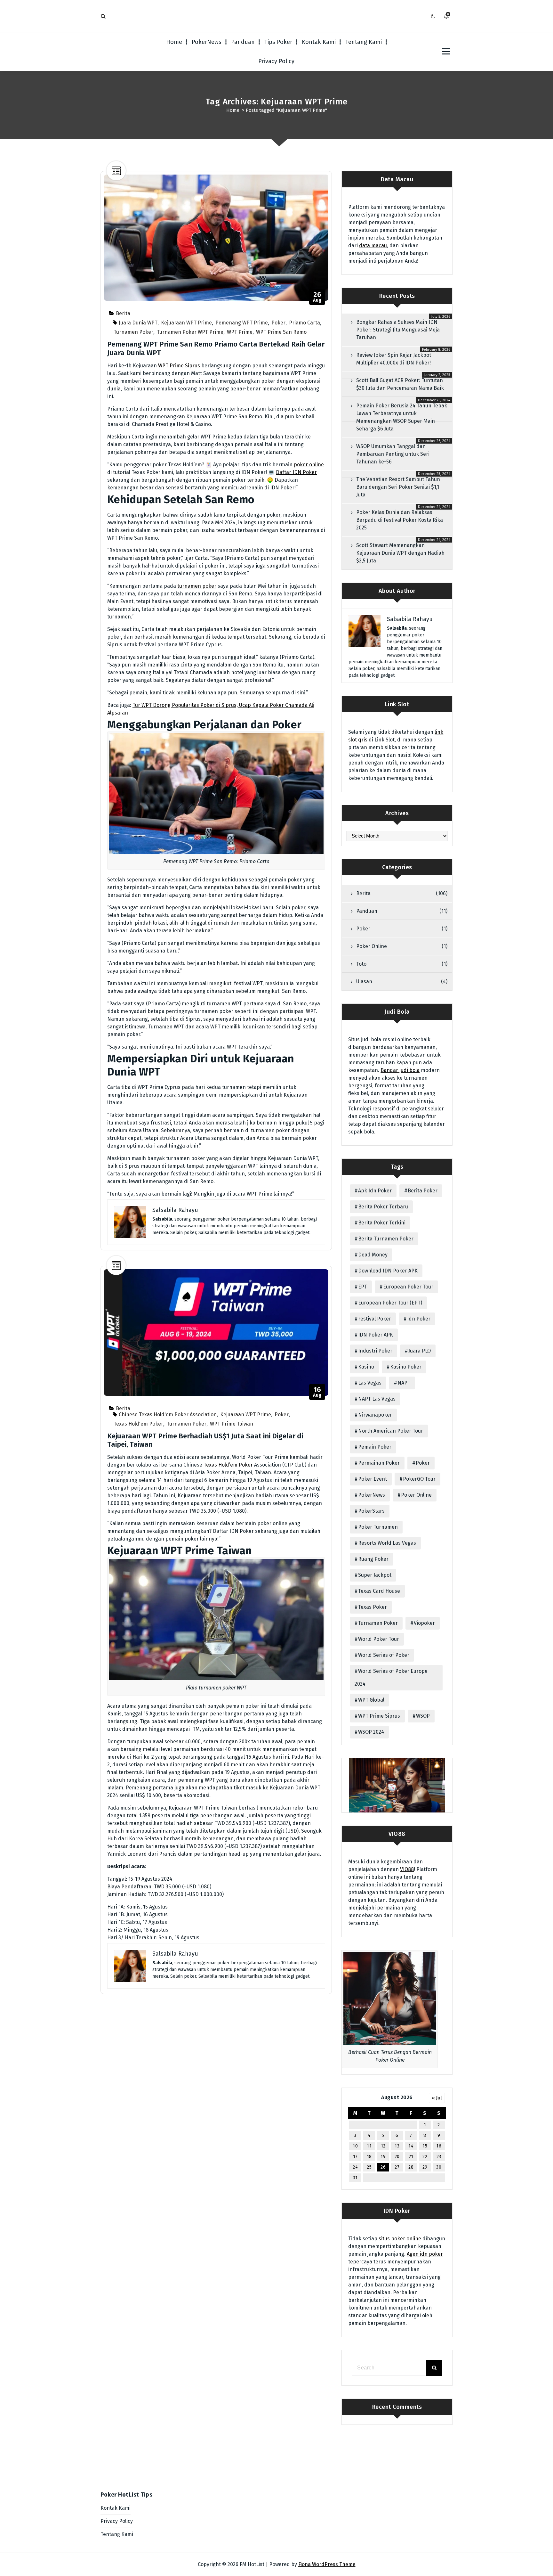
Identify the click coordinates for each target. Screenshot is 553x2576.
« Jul (437, 2098)
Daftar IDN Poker (296, 472)
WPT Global (371, 1700)
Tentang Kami (364, 42)
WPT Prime (240, 332)
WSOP (423, 1716)
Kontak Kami (319, 42)
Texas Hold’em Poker (228, 1465)
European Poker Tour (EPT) (390, 1303)
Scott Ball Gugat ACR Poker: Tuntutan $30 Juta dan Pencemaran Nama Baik (400, 384)
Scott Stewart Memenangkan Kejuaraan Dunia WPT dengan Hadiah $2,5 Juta (400, 553)
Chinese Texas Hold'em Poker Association (168, 1415)
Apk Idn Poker (375, 1191)
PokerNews (207, 42)
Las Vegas (370, 1383)
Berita (123, 313)
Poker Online (372, 946)
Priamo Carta (305, 323)
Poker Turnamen (378, 1527)
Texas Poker (373, 1607)
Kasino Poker (406, 1367)
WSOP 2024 (371, 1732)
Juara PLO (420, 1351)
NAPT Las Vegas (377, 1399)
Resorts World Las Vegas (387, 1543)
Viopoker (424, 1623)
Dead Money (373, 1255)
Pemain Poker (375, 1447)
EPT (363, 1287)
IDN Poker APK (376, 1335)
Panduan (243, 42)
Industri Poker (375, 1351)
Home (174, 42)
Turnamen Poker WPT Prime (190, 332)
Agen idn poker (425, 2254)
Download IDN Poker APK (388, 1271)
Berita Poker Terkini (382, 1223)
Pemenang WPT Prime (242, 323)
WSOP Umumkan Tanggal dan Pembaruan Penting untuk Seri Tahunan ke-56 (393, 454)
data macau (373, 245)
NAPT (404, 1383)
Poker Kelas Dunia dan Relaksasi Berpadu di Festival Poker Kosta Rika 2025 (400, 520)
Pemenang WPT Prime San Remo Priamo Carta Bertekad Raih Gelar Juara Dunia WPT (216, 348)
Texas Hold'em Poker (138, 1424)
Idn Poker (419, 1319)
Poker (278, 323)
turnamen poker (197, 586)
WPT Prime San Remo (281, 332)
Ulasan (364, 981)
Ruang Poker (373, 1559)
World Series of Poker (384, 1655)
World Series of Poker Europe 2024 (391, 1677)
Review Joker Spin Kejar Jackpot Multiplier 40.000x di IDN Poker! (394, 359)
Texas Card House (379, 1591)
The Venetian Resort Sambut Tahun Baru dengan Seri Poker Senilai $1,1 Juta (398, 487)
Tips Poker (278, 42)
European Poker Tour (408, 1287)
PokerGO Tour (419, 1479)
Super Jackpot (375, 1575)
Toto (361, 964)
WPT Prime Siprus (179, 366)
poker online (309, 465)
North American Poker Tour (391, 1431)
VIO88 (407, 1869)
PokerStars (371, 1511)
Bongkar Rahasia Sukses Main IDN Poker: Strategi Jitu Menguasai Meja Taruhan (398, 330)
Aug (317, 297)
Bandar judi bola (400, 1070)
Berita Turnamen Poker (386, 1239)
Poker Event (373, 1479)
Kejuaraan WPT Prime (186, 323)
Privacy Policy (276, 61)
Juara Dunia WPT (138, 323)
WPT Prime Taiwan (232, 1424)
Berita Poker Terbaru (383, 1207)
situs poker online (400, 2239)
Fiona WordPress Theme (327, 2564)
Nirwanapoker (375, 1415)
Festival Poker (375, 1319)
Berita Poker (423, 1191)
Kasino (366, 1367)
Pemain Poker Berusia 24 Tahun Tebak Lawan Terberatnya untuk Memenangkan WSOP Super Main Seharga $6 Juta (402, 417)
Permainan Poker (379, 1463)
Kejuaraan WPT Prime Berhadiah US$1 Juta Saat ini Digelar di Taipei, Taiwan (205, 1440)
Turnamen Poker (133, 332)
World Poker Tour (379, 1639)
